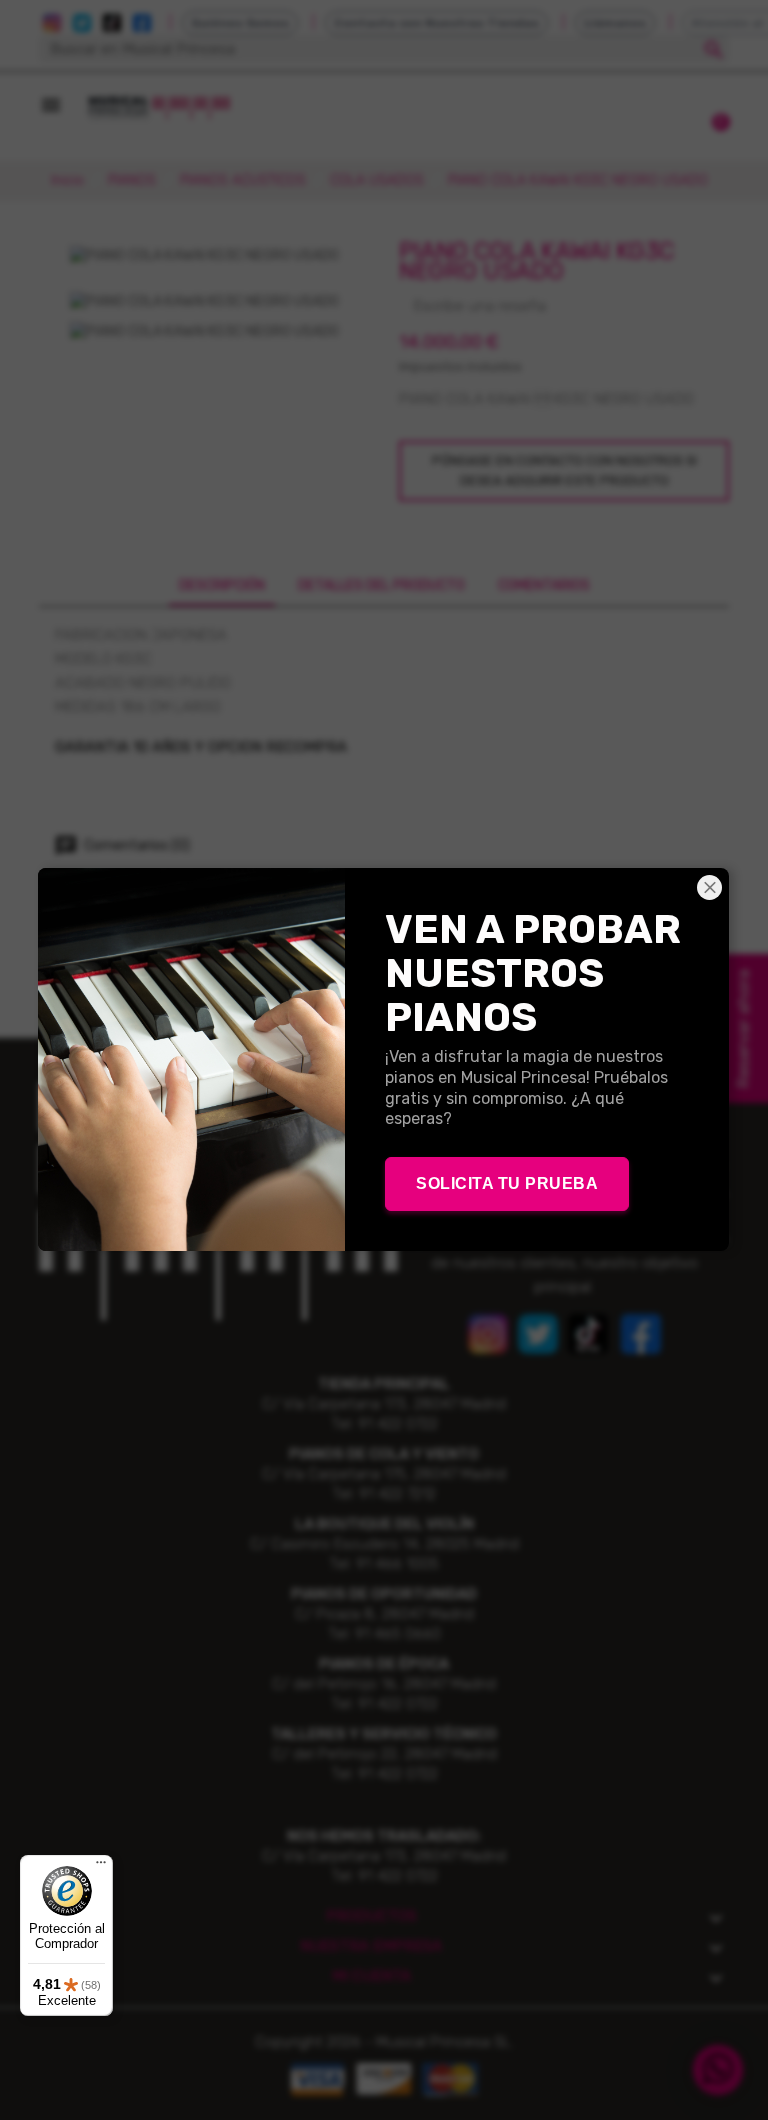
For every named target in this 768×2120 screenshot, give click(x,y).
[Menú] (101, 1867)
